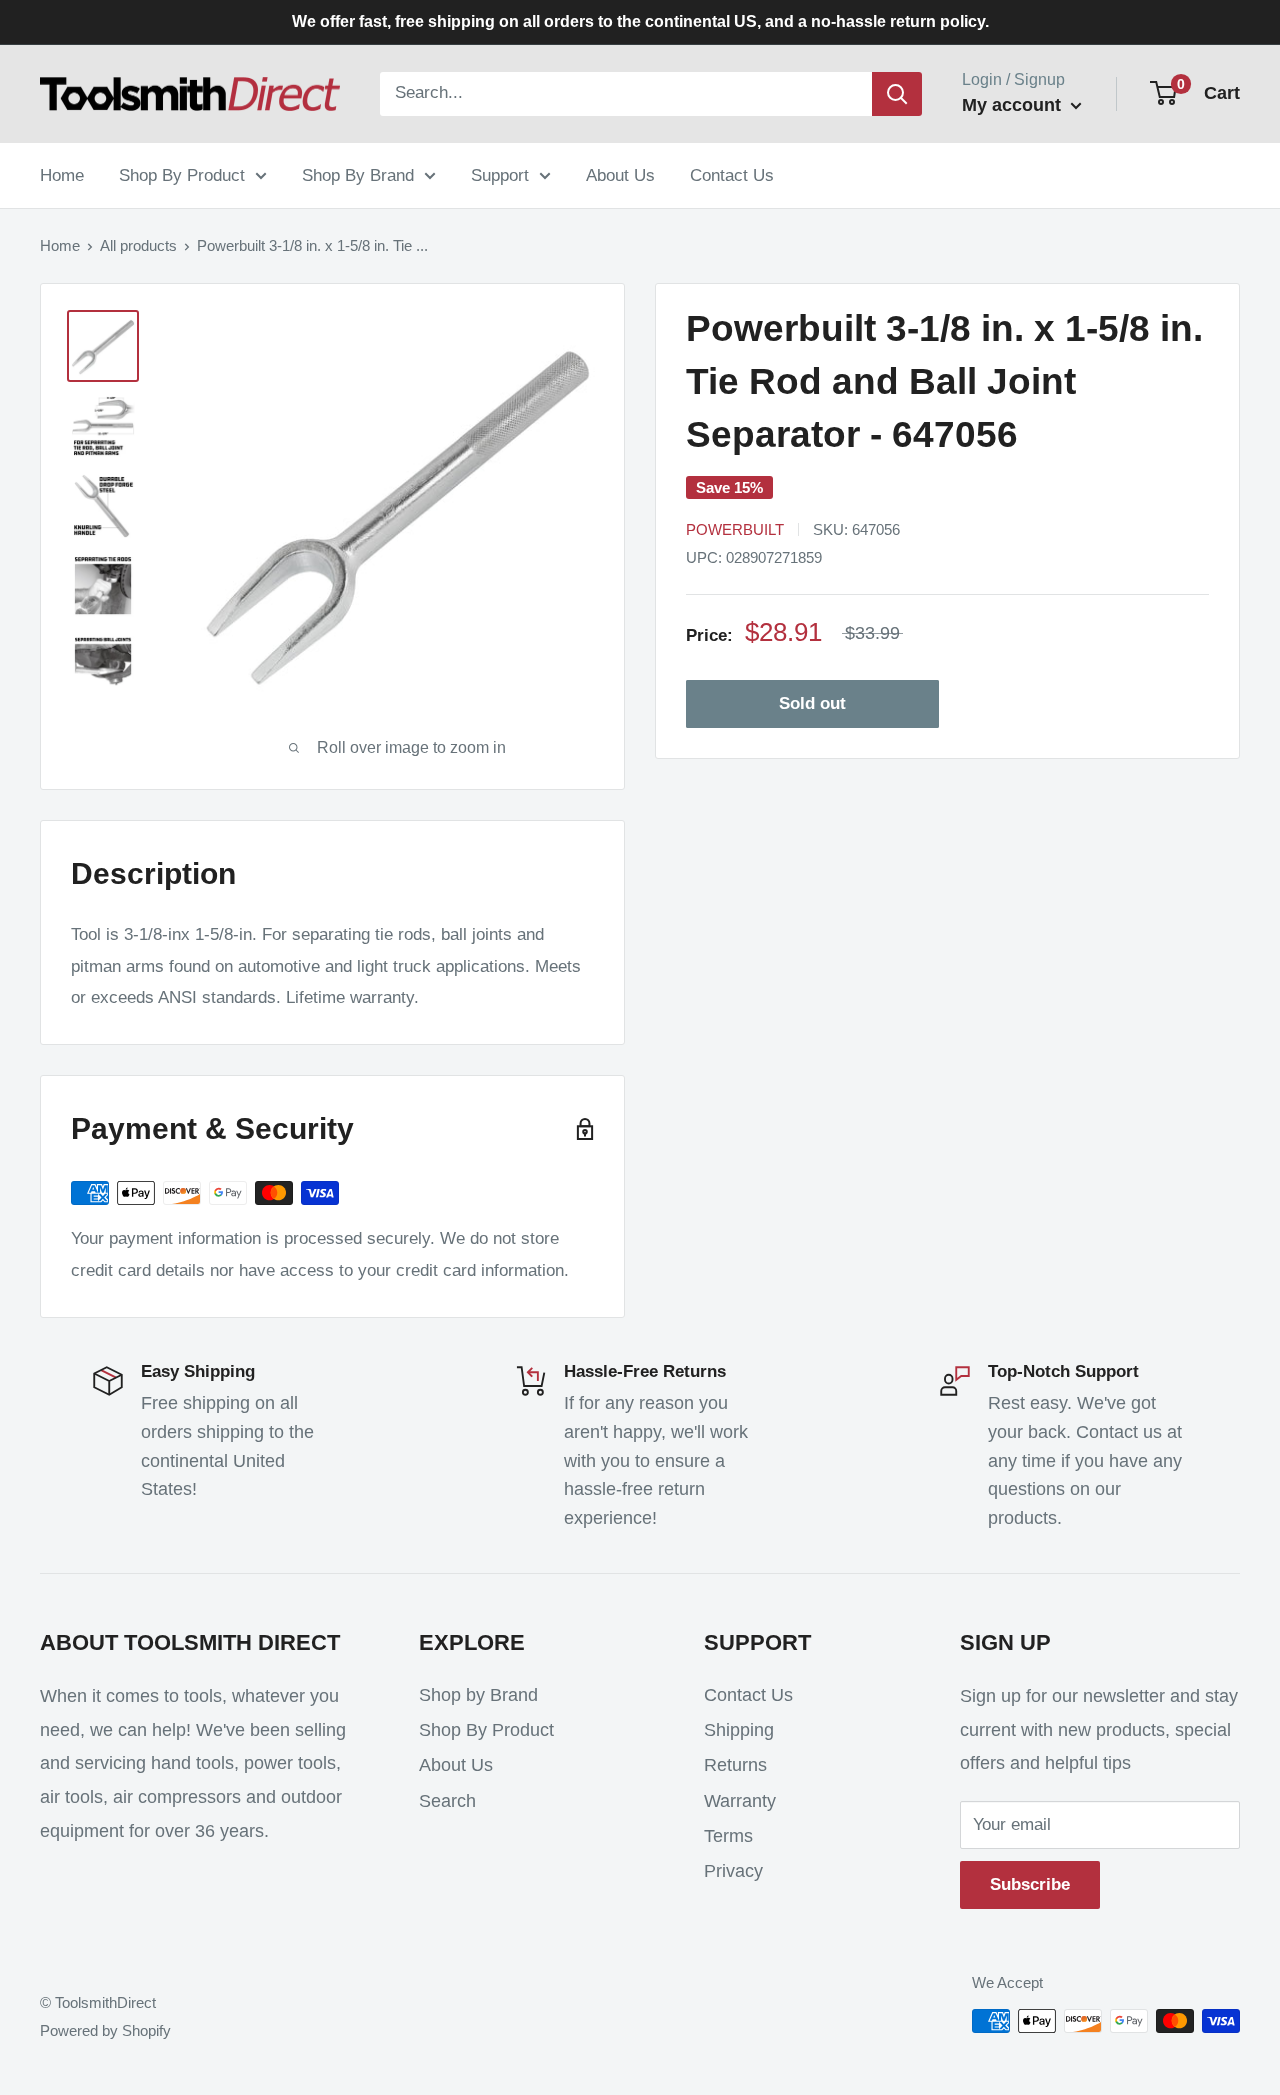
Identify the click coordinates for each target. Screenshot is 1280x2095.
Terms (728, 1836)
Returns (735, 1765)
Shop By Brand (358, 174)
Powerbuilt (735, 529)
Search (447, 1801)
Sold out (812, 703)
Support (500, 174)
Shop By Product (182, 174)
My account (1014, 105)
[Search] (897, 94)
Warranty (740, 1801)
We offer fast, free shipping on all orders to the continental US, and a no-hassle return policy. (640, 21)
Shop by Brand (478, 1695)
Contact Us (732, 174)
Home (62, 174)
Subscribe (1030, 1884)
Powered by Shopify (105, 2030)
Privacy (733, 1871)
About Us (620, 174)
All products (138, 245)
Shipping (739, 1730)
